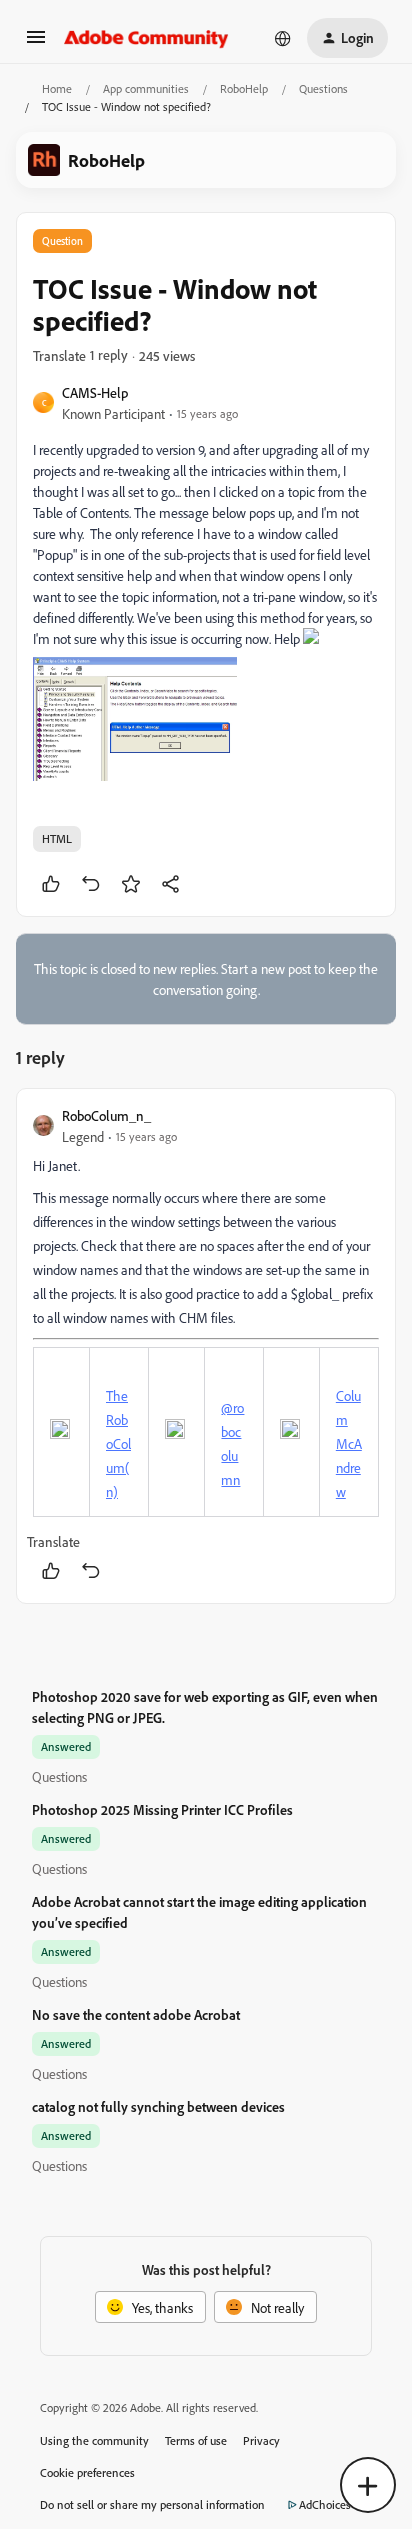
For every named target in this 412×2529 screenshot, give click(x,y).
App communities (146, 88)
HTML (57, 838)
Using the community (94, 2440)
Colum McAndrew (349, 1443)
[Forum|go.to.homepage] (146, 38)
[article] (206, 1346)
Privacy (261, 2440)
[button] (36, 43)
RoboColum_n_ (106, 1115)
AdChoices (325, 2504)
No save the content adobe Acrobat (136, 2014)
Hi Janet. (56, 1165)
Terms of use (196, 2440)
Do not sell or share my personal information (152, 2504)
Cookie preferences (87, 2472)
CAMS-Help (95, 392)
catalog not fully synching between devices (158, 2106)
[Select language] (283, 38)
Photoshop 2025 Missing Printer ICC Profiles (162, 1809)
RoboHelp (244, 88)
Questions (323, 88)
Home (57, 88)
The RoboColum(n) (118, 1443)
